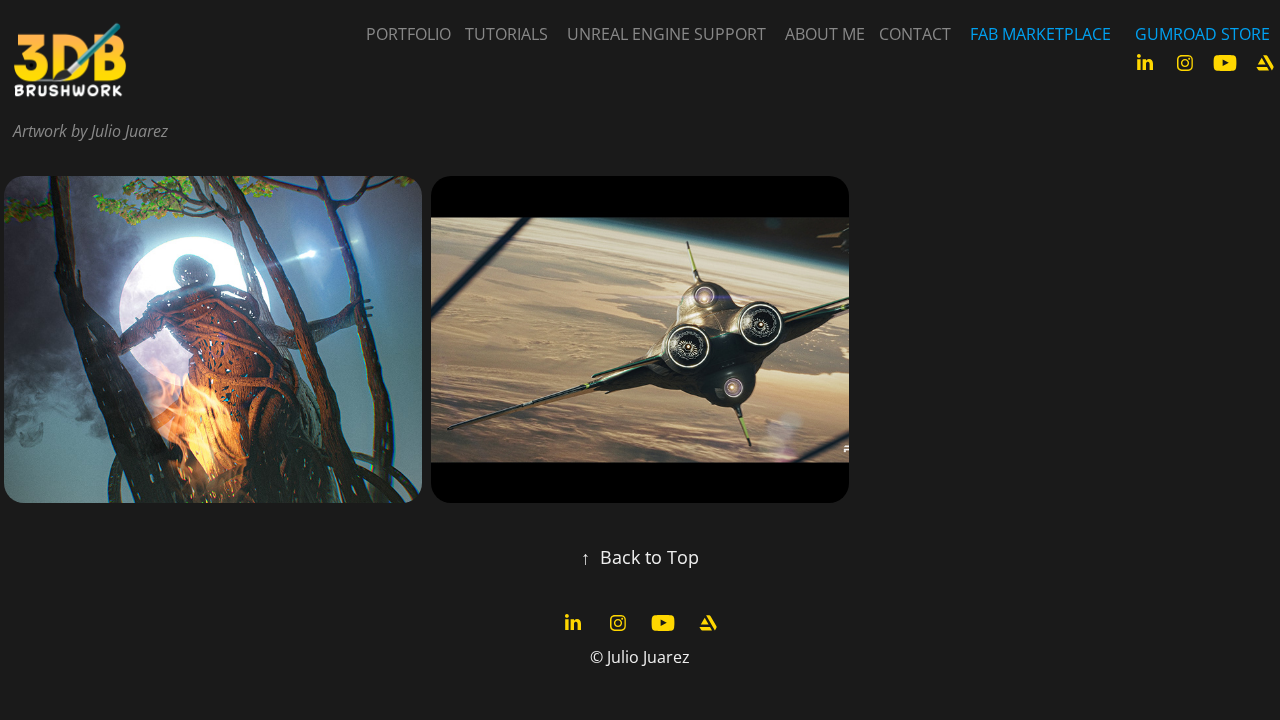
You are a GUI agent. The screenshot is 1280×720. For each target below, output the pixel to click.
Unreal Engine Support (666, 34)
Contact (915, 34)
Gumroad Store (1202, 34)
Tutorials (506, 34)
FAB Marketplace (1040, 34)
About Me (825, 34)
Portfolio (408, 34)
